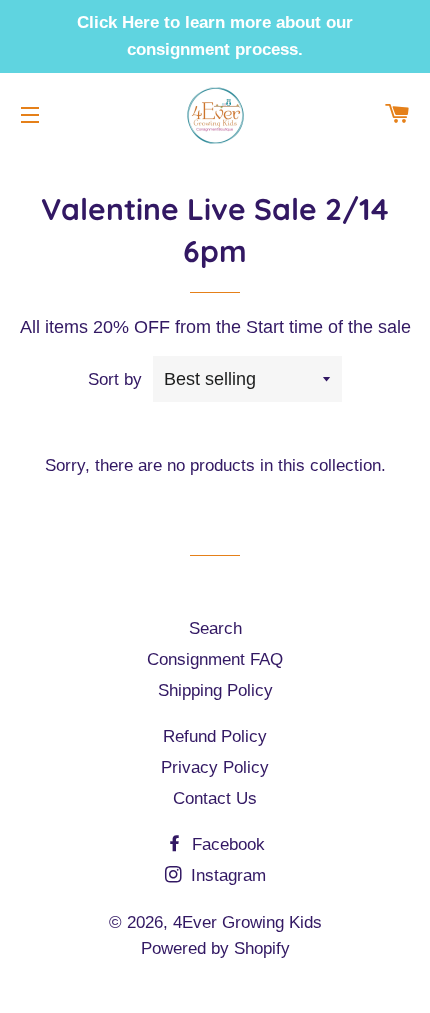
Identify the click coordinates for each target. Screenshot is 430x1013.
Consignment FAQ (215, 659)
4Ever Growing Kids (247, 922)
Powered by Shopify (215, 948)
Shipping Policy (215, 690)
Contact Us (215, 798)
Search (215, 628)
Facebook (226, 844)
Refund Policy (215, 736)
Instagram (226, 875)
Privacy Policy (215, 767)
